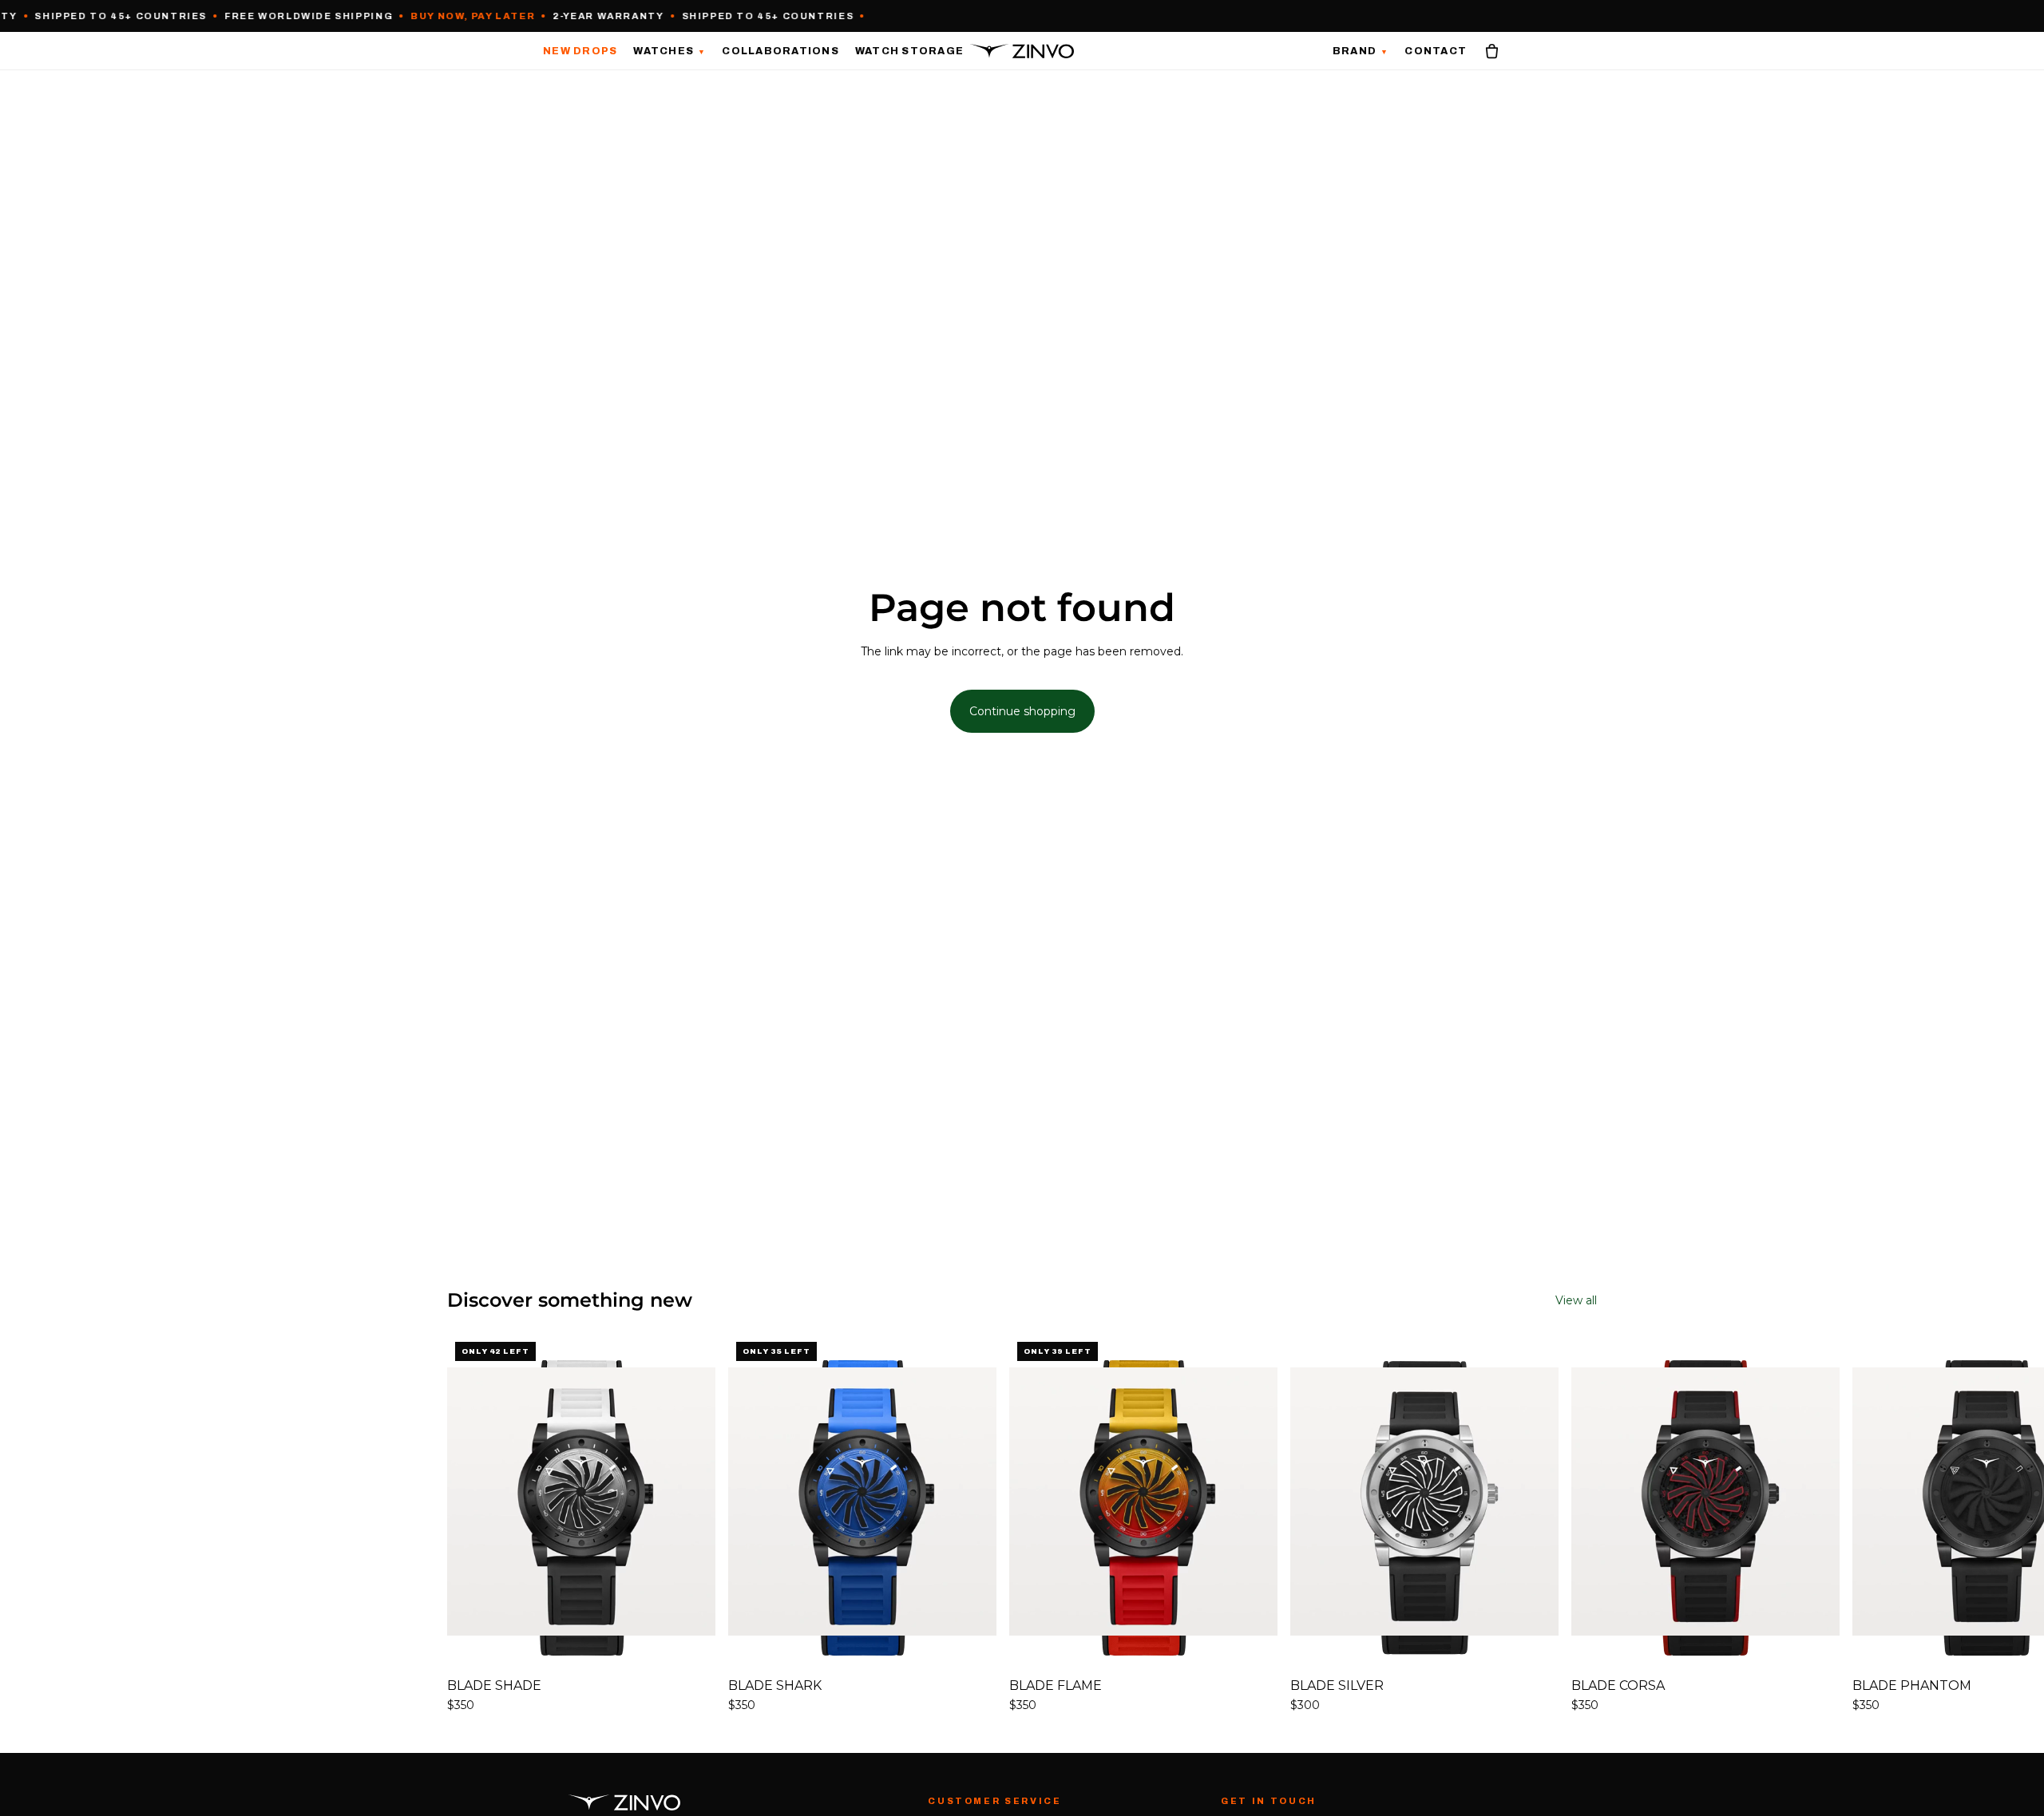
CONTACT (1436, 51)
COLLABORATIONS (780, 51)
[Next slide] (1579, 1524)
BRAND (1361, 51)
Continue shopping (1022, 711)
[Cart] (1492, 51)
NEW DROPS (580, 51)
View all (1576, 1300)
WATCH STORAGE (909, 51)
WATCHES (669, 51)
